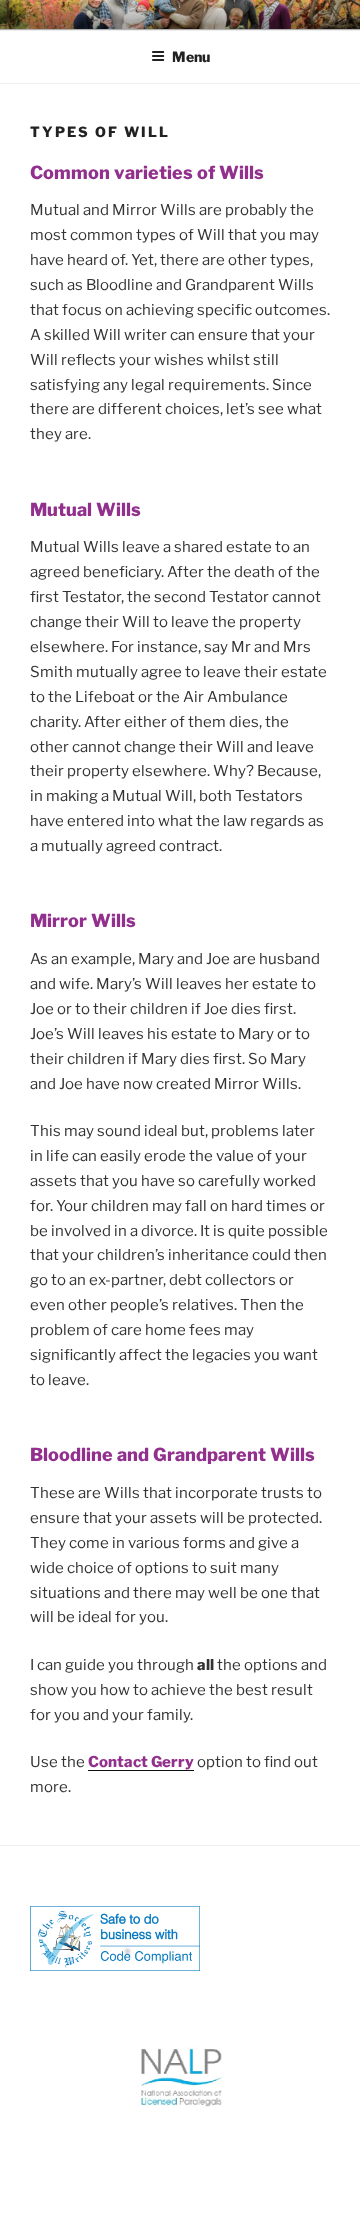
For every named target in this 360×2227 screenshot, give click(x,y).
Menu (191, 56)
